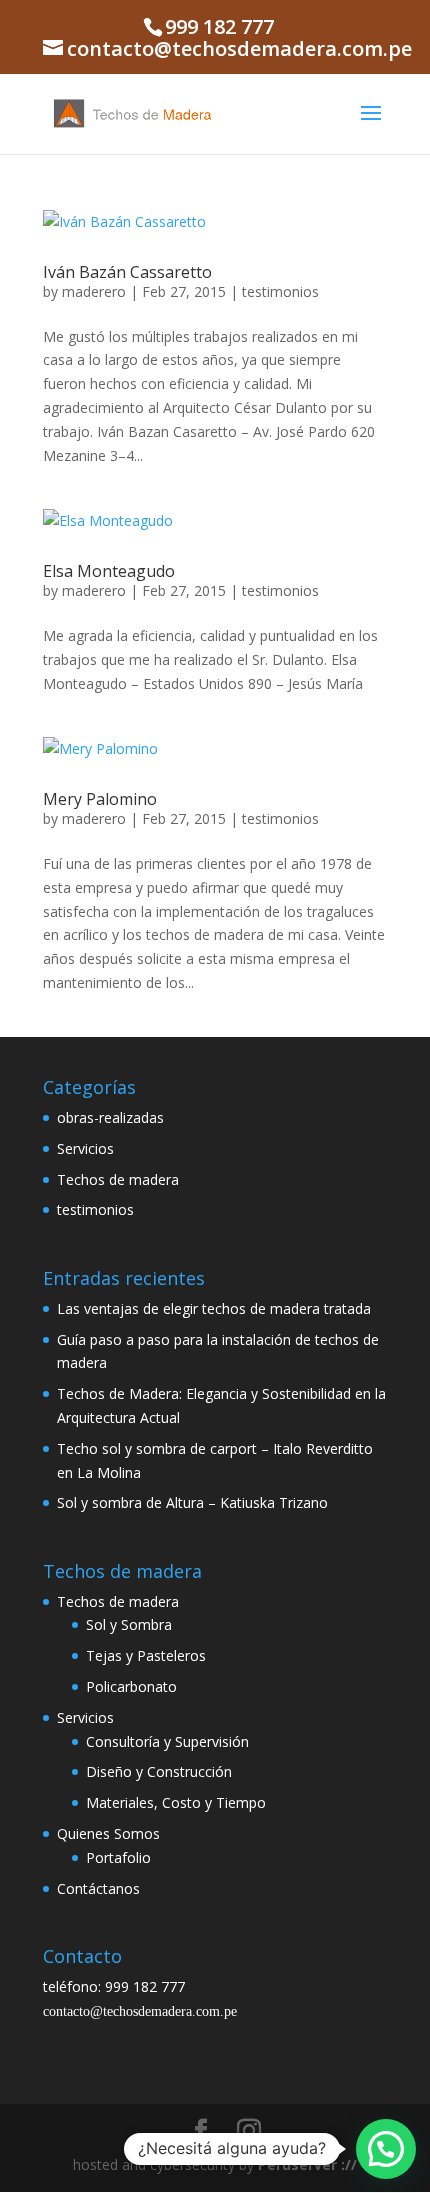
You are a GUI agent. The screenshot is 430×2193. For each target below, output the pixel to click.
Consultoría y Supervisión (167, 1741)
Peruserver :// (307, 2164)
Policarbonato (131, 1686)
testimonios (280, 291)
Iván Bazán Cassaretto (127, 272)
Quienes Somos (108, 1833)
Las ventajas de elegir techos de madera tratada (214, 1308)
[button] (386, 2149)
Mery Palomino (100, 799)
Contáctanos (98, 1888)
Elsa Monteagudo (109, 571)
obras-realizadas (110, 1117)
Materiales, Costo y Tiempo (176, 1802)
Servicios (85, 1148)
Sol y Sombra (129, 1624)
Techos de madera (118, 1179)
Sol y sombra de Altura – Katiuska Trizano (192, 1502)
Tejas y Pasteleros (146, 1655)
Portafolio (118, 1857)
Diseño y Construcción (159, 1771)
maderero (94, 291)
